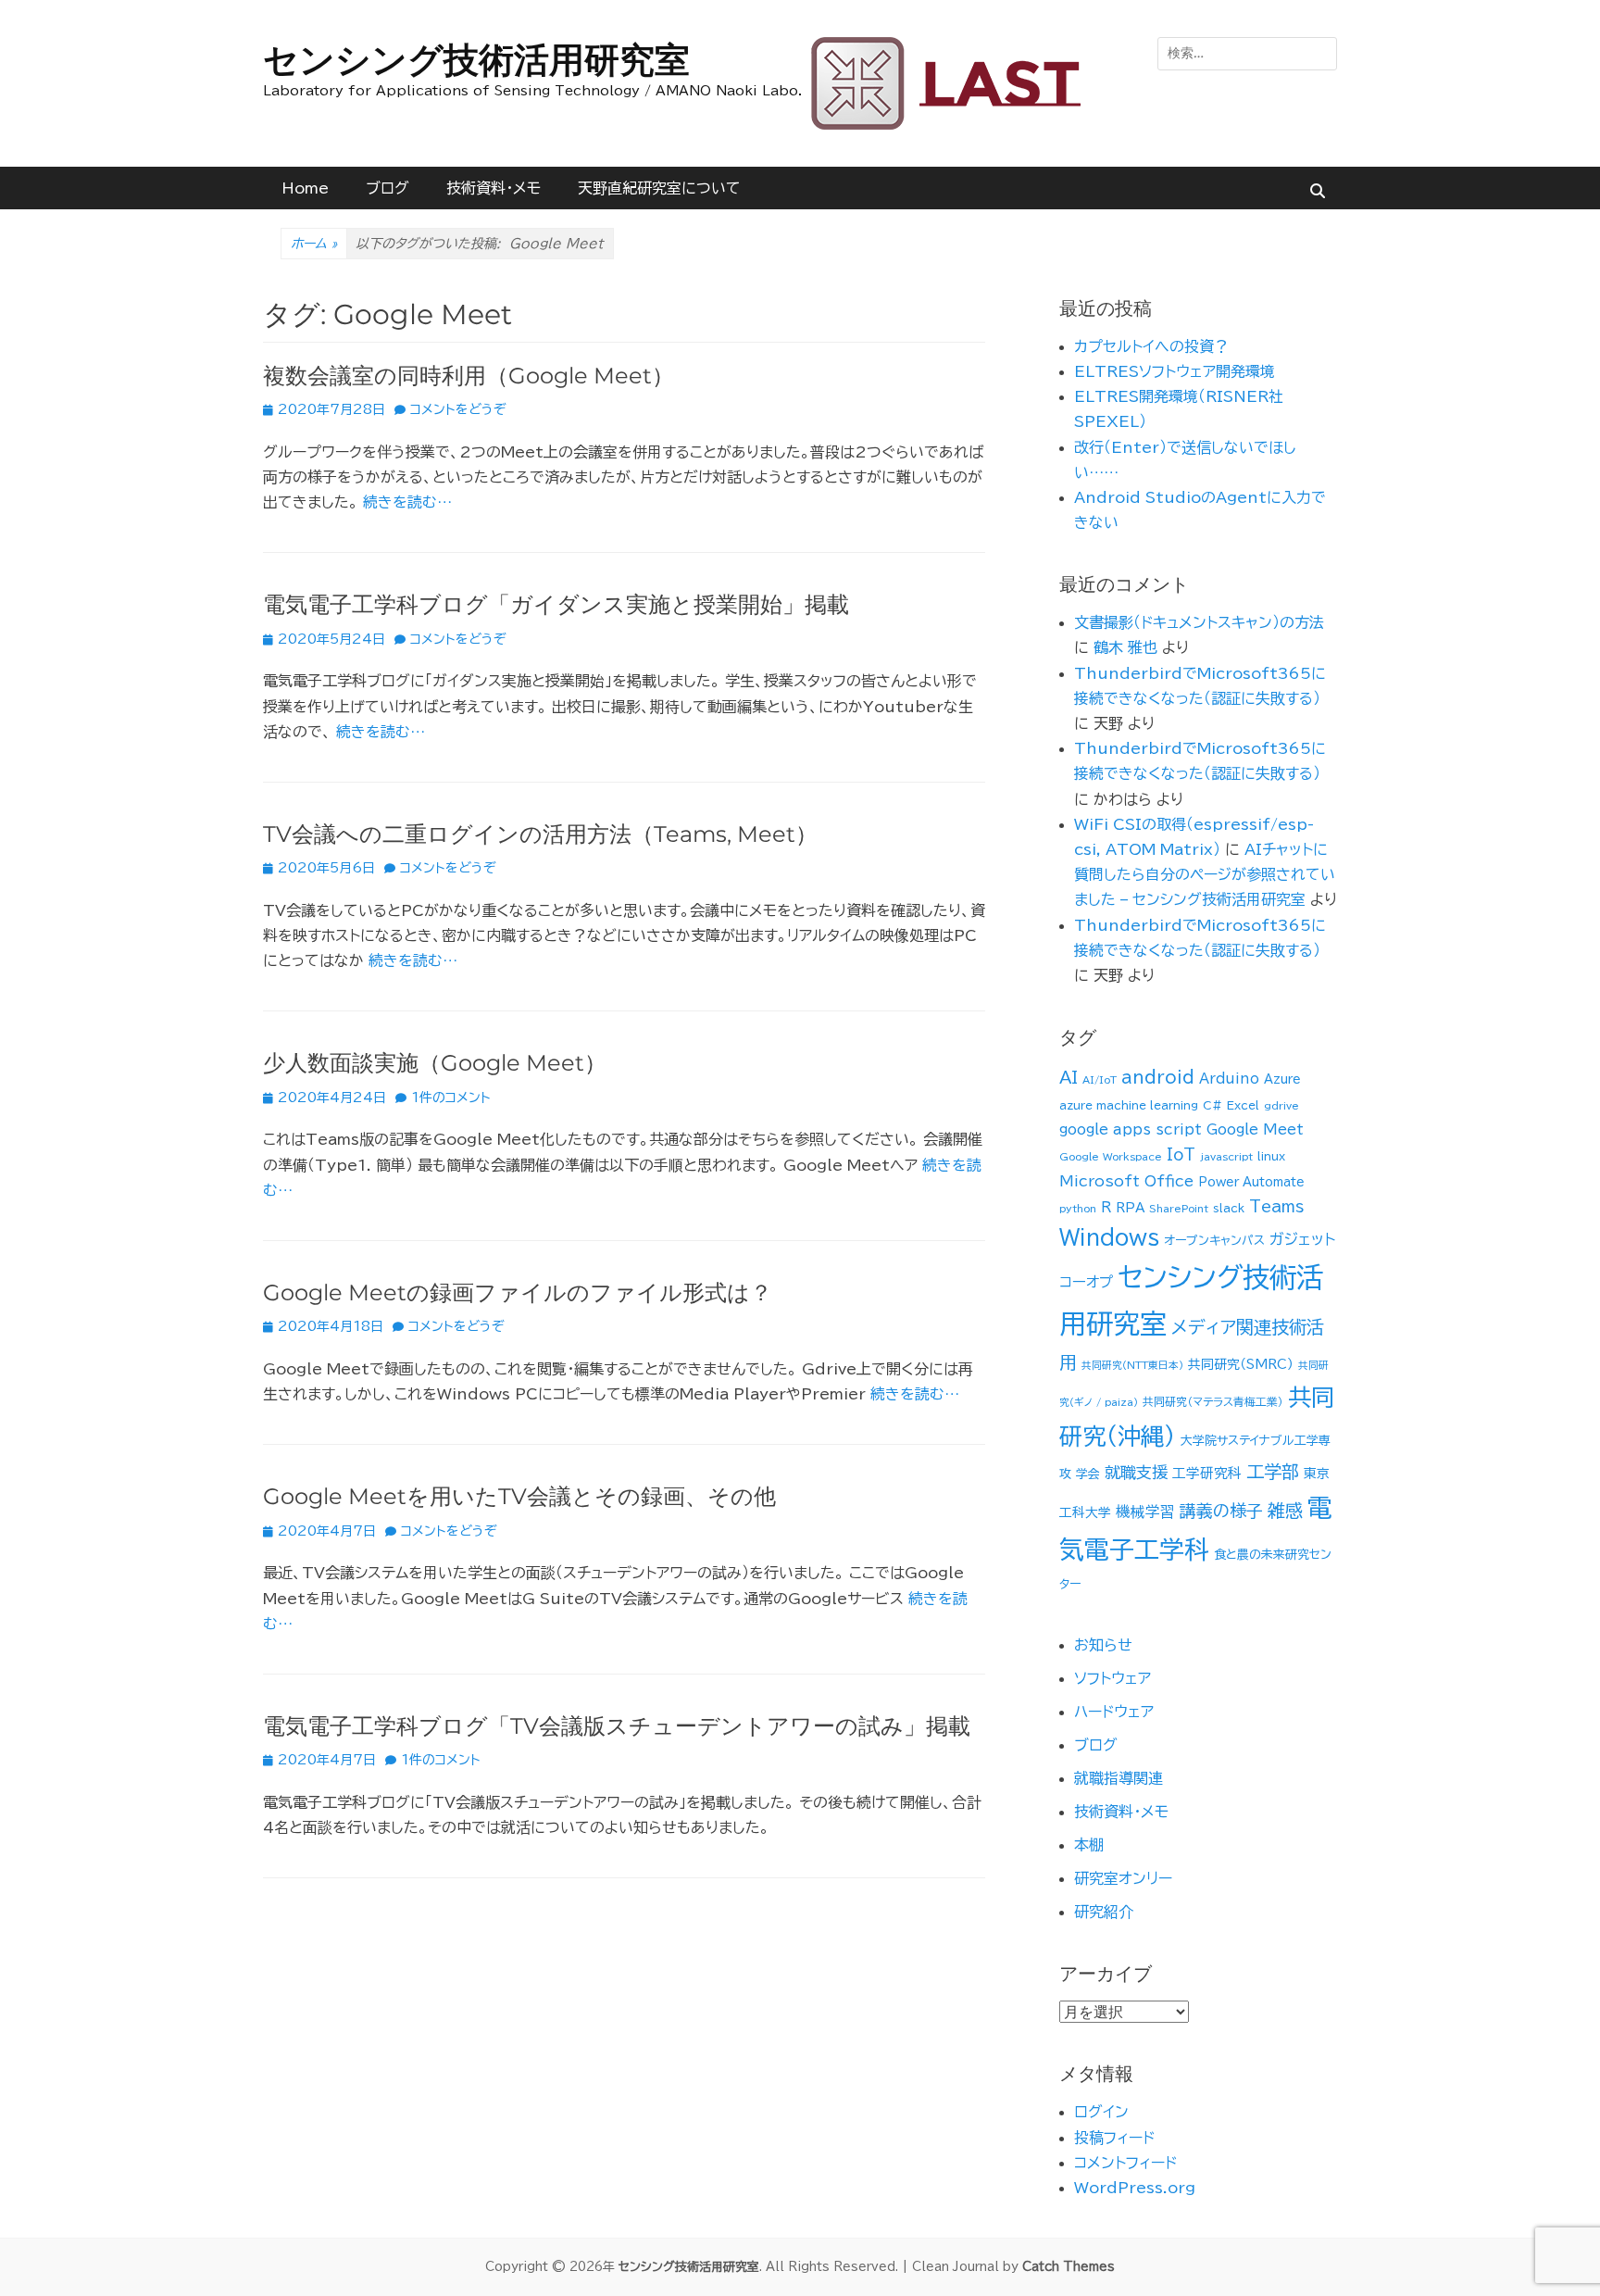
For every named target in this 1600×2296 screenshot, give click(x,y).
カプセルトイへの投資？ (1151, 346)
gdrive (1281, 1106)
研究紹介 (1104, 1912)
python (1078, 1209)
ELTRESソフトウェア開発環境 (1175, 371)
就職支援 (1136, 1472)
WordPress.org (1135, 2188)
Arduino (1229, 1079)
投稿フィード (1114, 2138)
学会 (1088, 1474)
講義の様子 (1221, 1511)
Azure (1282, 1079)
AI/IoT (1100, 1080)
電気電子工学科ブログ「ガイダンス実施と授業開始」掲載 (556, 604)
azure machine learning (1129, 1105)
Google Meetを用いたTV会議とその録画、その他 (519, 1496)
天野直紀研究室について (659, 188)
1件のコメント (451, 1098)
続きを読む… (407, 502)
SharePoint (1179, 1209)
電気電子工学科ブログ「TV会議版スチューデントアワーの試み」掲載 (617, 1726)
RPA (1130, 1208)
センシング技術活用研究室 (476, 60)
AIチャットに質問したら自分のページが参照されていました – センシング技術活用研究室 (1205, 874)
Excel (1243, 1105)
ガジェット (1302, 1239)
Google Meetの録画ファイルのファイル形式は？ (518, 1292)
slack (1229, 1208)
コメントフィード (1125, 2163)
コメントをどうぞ (458, 409)
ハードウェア (1114, 1712)
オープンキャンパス (1214, 1241)
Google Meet (1255, 1129)
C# (1212, 1105)
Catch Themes (1069, 2267)
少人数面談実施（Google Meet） (435, 1063)
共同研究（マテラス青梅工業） (1213, 1402)
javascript (1226, 1157)
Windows (1109, 1237)
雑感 (1285, 1510)
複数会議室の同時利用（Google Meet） (469, 376)
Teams (1276, 1206)
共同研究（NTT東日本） (1132, 1365)
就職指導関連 (1119, 1778)
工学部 (1273, 1471)
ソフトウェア (1112, 1678)
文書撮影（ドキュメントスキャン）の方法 (1199, 622)
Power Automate (1251, 1182)
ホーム (314, 244)
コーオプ (1086, 1282)
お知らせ (1103, 1645)
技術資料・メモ (494, 188)
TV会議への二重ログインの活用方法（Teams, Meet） (540, 834)
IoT (1181, 1154)
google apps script (1131, 1129)
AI (1069, 1077)
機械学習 (1145, 1512)
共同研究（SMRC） (1241, 1364)
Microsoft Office (1126, 1181)
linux (1271, 1156)
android (1158, 1077)
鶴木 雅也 (1125, 647)
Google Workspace (1111, 1157)
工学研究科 (1207, 1473)
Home (305, 188)
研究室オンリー (1123, 1878)
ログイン (1101, 2112)
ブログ (387, 188)
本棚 (1089, 1845)
